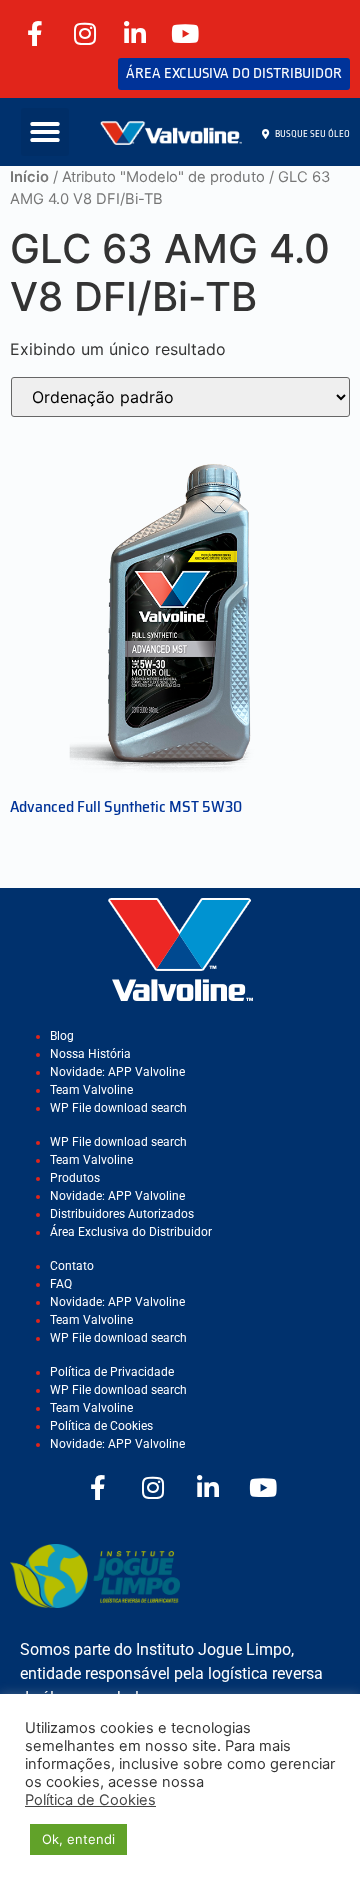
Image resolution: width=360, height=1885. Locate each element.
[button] (45, 132)
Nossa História (90, 1054)
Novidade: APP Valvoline (117, 1072)
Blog (62, 1036)
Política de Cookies (101, 1426)
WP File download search (118, 1108)
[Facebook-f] (35, 33)
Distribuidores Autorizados (122, 1214)
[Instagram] (85, 33)
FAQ (61, 1284)
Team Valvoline (91, 1090)
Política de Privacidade (112, 1372)
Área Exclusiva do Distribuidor (131, 1232)
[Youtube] (185, 33)
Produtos (75, 1178)
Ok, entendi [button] (78, 1839)
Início (29, 177)
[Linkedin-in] (135, 33)
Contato (72, 1266)
